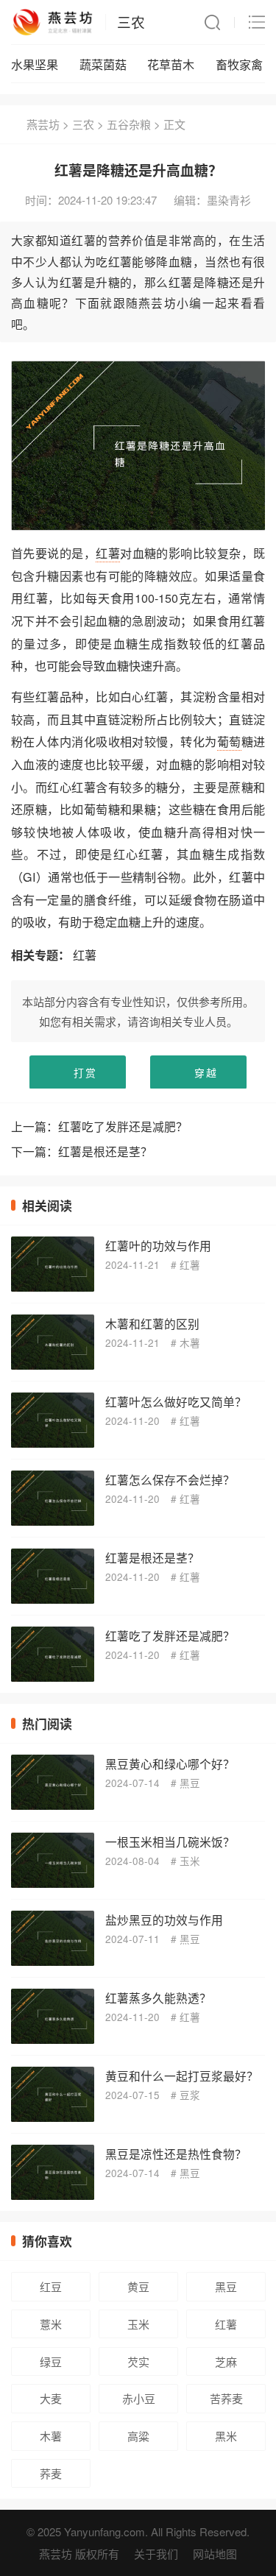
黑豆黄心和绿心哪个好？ (170, 1763)
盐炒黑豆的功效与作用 (164, 1919)
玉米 (190, 1861)
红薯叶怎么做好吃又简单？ (176, 1401)
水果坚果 (35, 64)
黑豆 (190, 1783)
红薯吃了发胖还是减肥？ (123, 1126)
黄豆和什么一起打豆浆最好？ (182, 2076)
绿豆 (51, 2361)
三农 (131, 22)
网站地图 (215, 2554)
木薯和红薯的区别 (152, 1323)
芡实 (138, 2361)
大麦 (51, 2398)
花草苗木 (171, 64)
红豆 (51, 2286)
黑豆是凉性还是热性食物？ (176, 2154)
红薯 (108, 553)
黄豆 (138, 2286)
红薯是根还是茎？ (105, 1151)
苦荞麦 (226, 2398)
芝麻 (226, 2361)
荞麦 (51, 2473)
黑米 (226, 2436)
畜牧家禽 (239, 64)
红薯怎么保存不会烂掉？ (170, 1479)
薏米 (51, 2324)
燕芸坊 (43, 124)
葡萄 (229, 741)
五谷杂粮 (129, 124)
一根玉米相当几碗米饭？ (170, 1841)
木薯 (190, 1343)
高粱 (138, 2436)
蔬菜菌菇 (103, 64)
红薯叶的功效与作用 (158, 1245)
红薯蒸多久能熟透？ (158, 1998)
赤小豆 (139, 2398)
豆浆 (190, 2095)
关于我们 (156, 2554)
